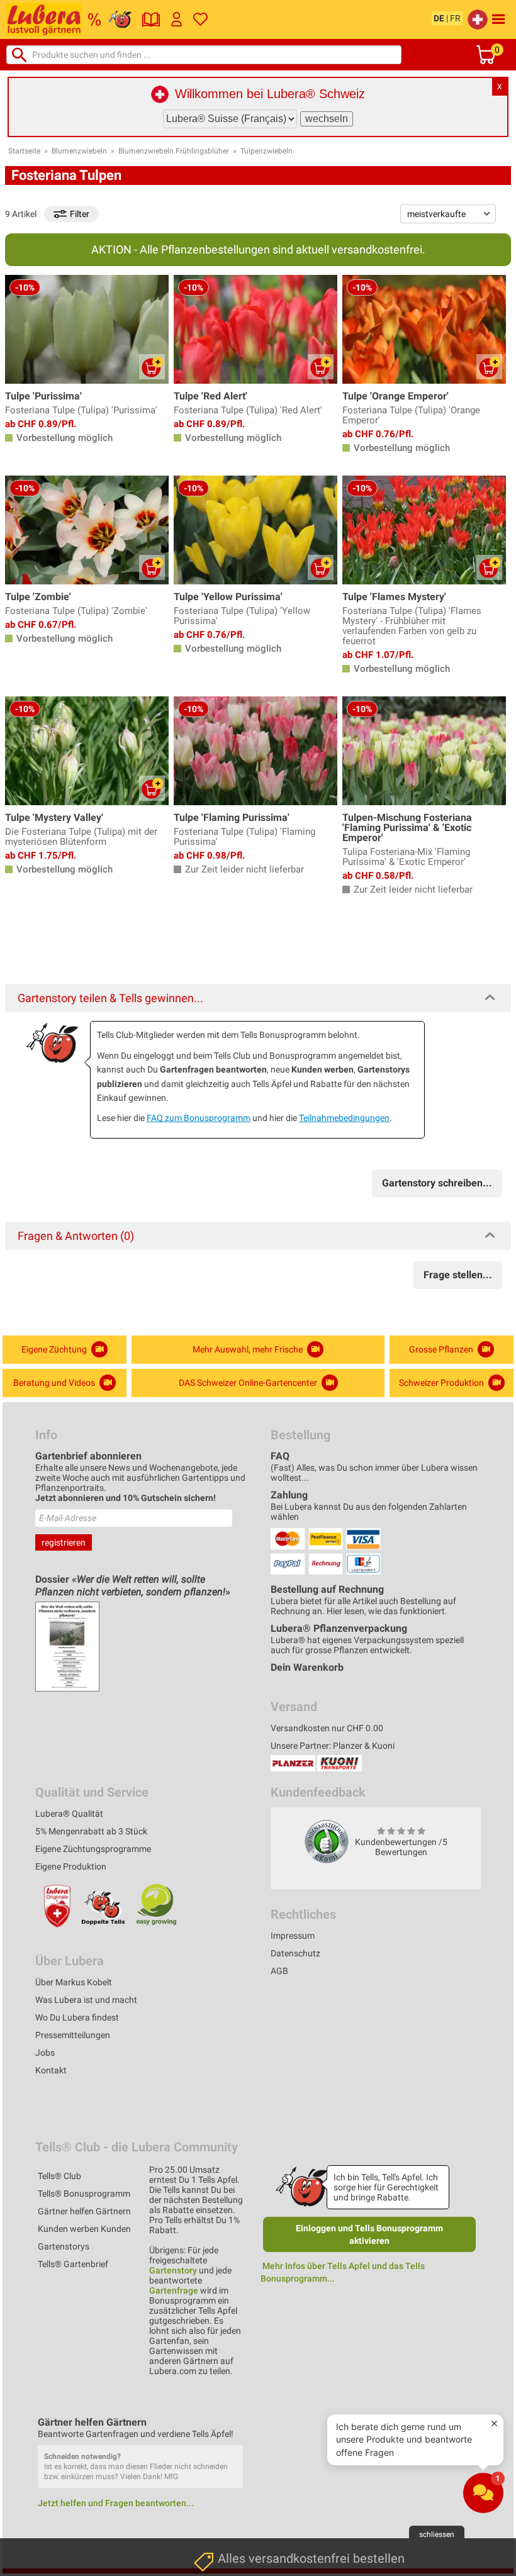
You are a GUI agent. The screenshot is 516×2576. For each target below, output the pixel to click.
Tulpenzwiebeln (266, 151)
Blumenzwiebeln (79, 151)
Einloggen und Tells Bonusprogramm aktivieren (369, 2234)
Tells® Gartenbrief (73, 2264)
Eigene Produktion (71, 1866)
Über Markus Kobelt (74, 1982)
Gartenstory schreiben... (437, 1183)
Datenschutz (295, 1953)
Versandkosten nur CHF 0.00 (327, 1728)
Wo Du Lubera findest (77, 2017)
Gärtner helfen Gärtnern (84, 2211)
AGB (279, 1971)
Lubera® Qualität (69, 1814)
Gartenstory (173, 2270)
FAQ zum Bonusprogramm (199, 1118)
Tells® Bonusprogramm (84, 2194)
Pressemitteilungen (73, 2035)
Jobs (45, 2053)
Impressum (293, 1936)
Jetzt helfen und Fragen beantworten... (116, 2503)
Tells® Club (59, 2176)
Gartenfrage (174, 2290)
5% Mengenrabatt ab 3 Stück (91, 1831)
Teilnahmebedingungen (344, 1118)
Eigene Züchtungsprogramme (93, 1849)
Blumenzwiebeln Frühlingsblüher (174, 151)
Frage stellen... (458, 1275)
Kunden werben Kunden (84, 2229)
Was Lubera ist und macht (86, 2000)
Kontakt (51, 2070)
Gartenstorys (64, 2246)
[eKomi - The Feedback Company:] (327, 1841)
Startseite (24, 151)
